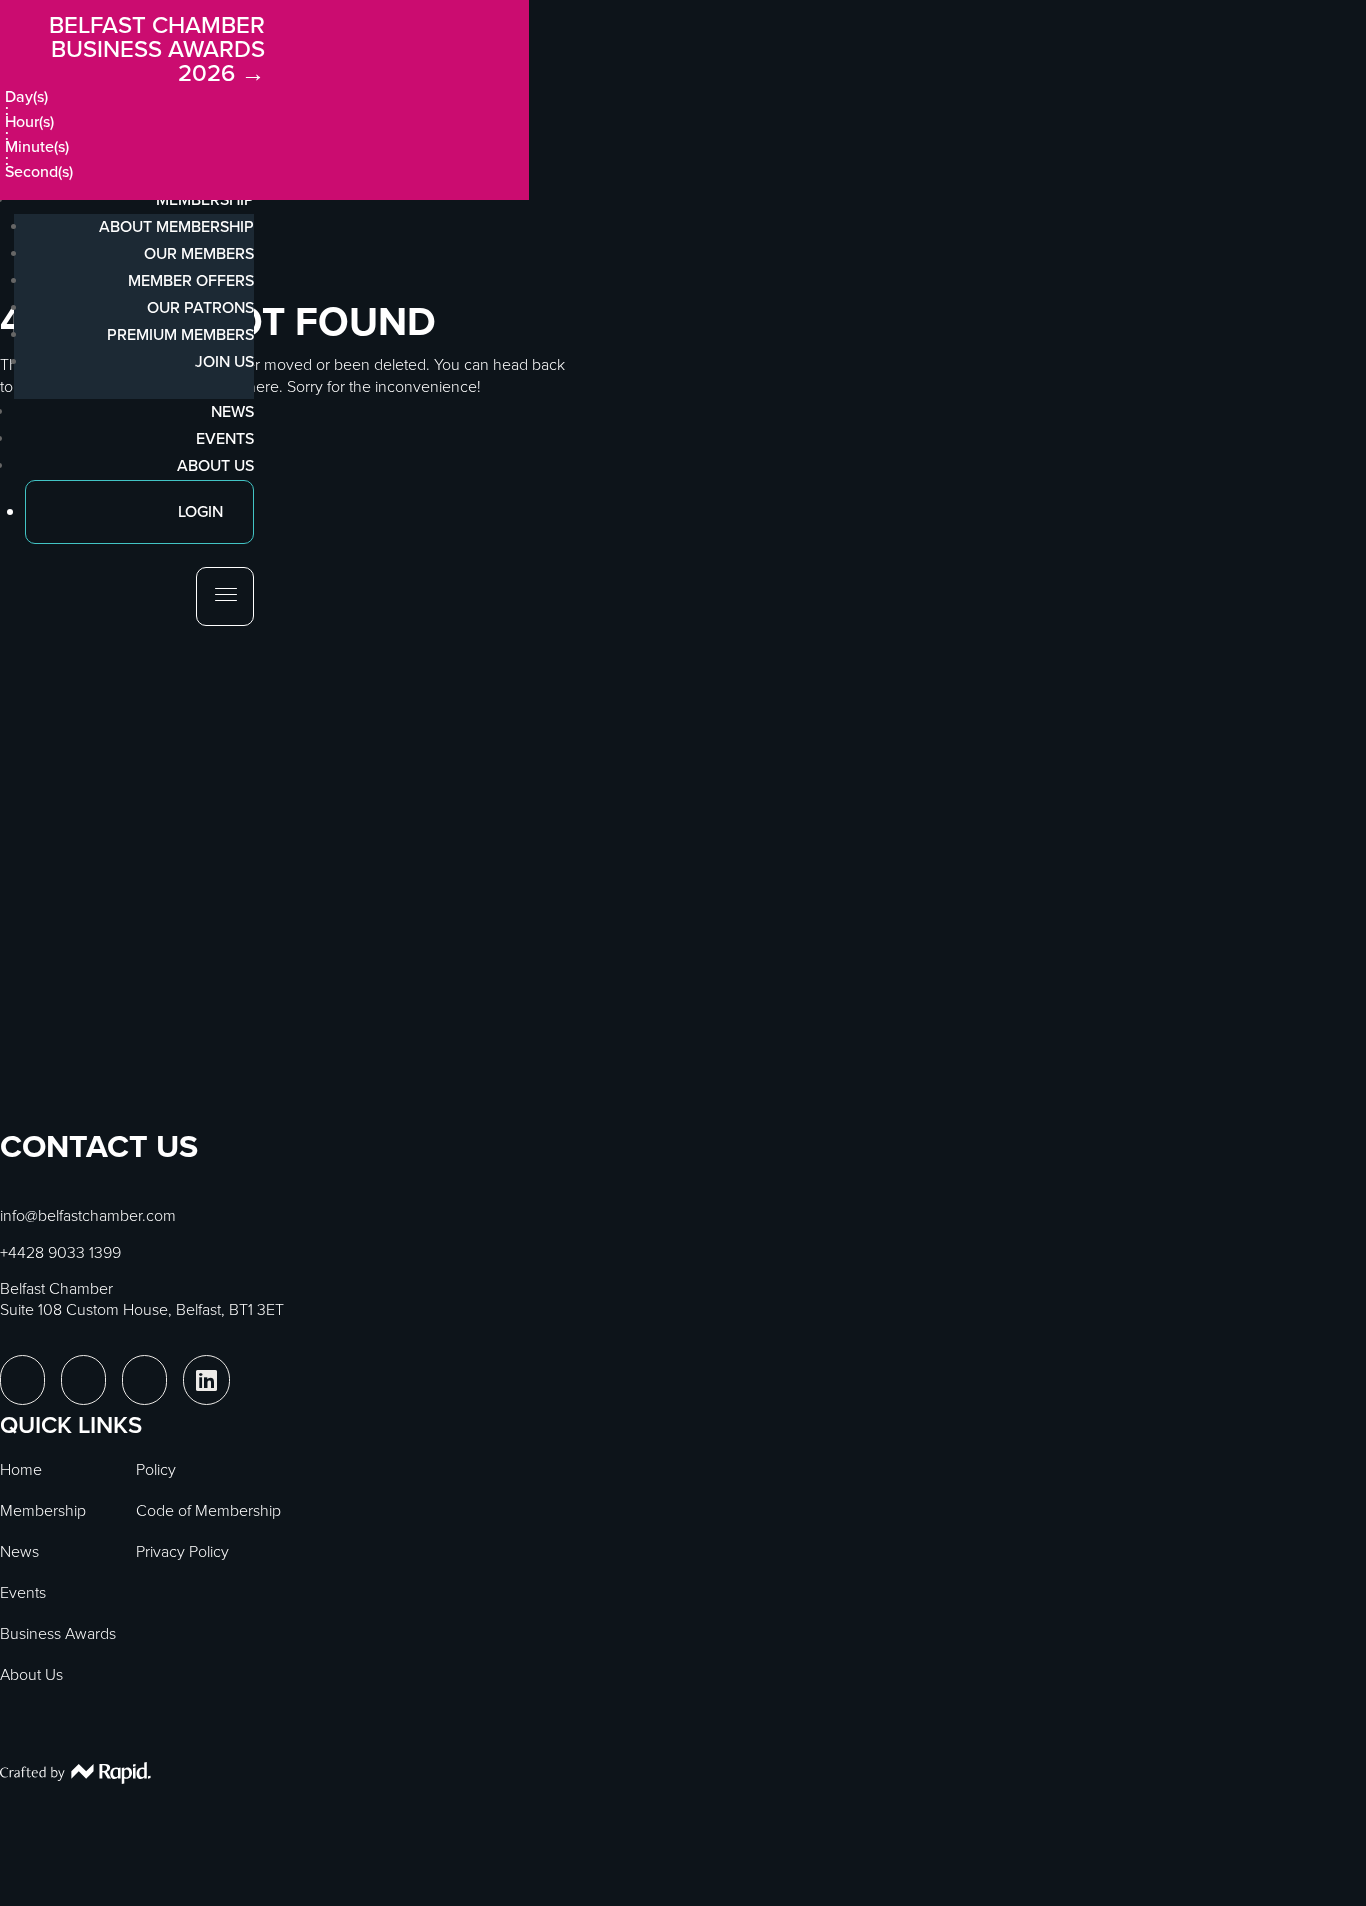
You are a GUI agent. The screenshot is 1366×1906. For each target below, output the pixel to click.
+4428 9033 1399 (60, 1252)
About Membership (176, 226)
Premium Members (180, 334)
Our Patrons (200, 307)
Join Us (224, 361)
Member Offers (191, 280)
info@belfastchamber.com (88, 1215)
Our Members (199, 253)
